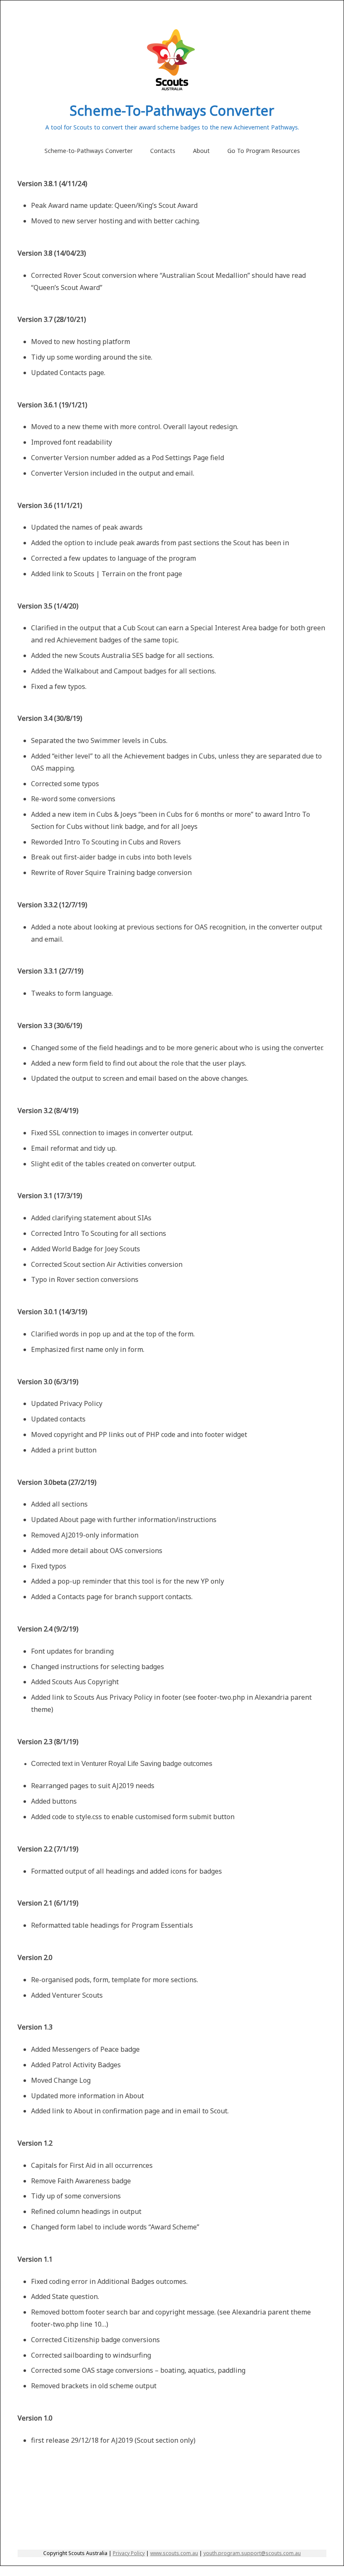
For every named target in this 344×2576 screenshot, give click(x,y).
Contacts (163, 151)
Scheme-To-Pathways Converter (172, 110)
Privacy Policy (129, 2553)
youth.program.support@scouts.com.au (252, 2553)
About (201, 151)
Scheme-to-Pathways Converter (89, 151)
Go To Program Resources (264, 151)
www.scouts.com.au (174, 2553)
